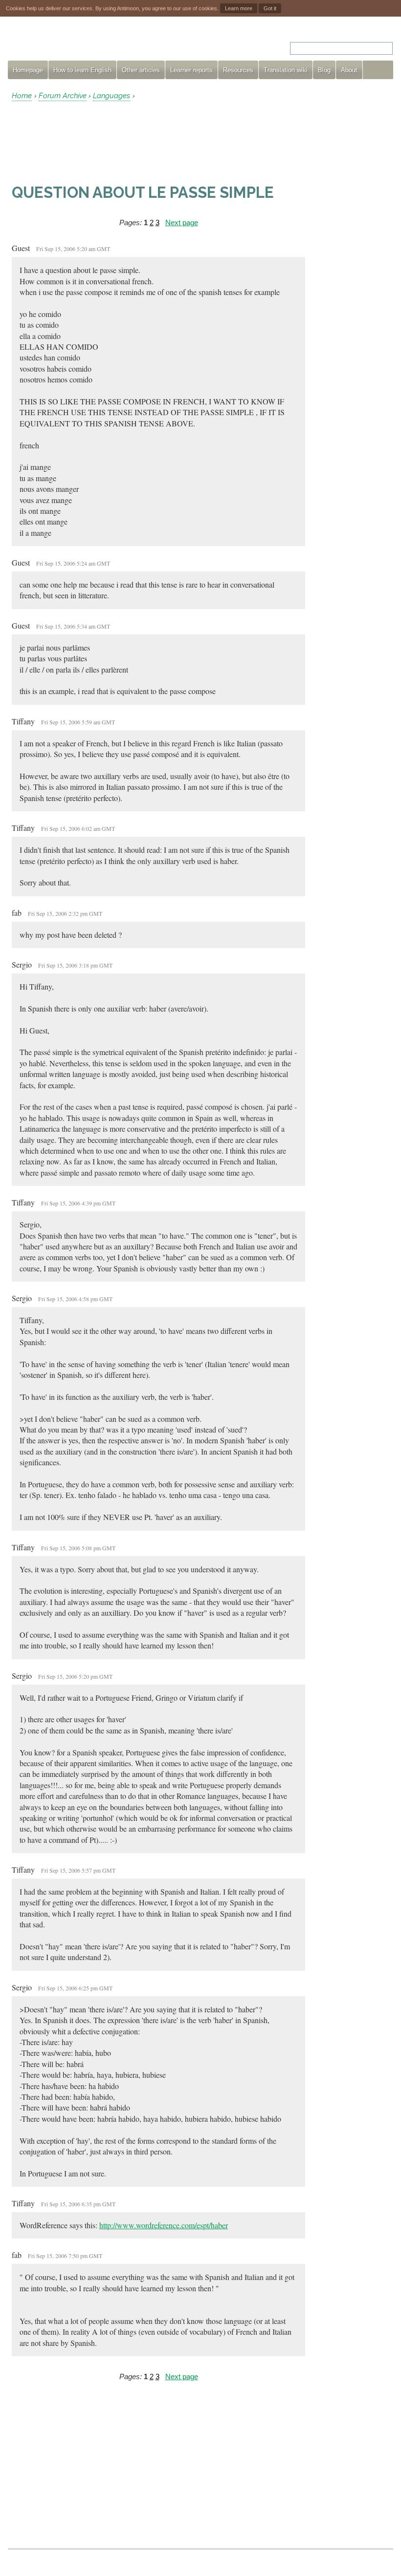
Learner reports (191, 70)
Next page (182, 222)
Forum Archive (63, 96)
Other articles (141, 70)
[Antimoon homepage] (96, 42)
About (349, 70)
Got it (270, 8)
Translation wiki (286, 70)
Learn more (239, 8)
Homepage (28, 70)
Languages (111, 96)
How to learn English (82, 70)
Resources (238, 70)
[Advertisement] (90, 142)
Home (22, 96)
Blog (324, 70)
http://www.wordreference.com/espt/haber (164, 2225)
